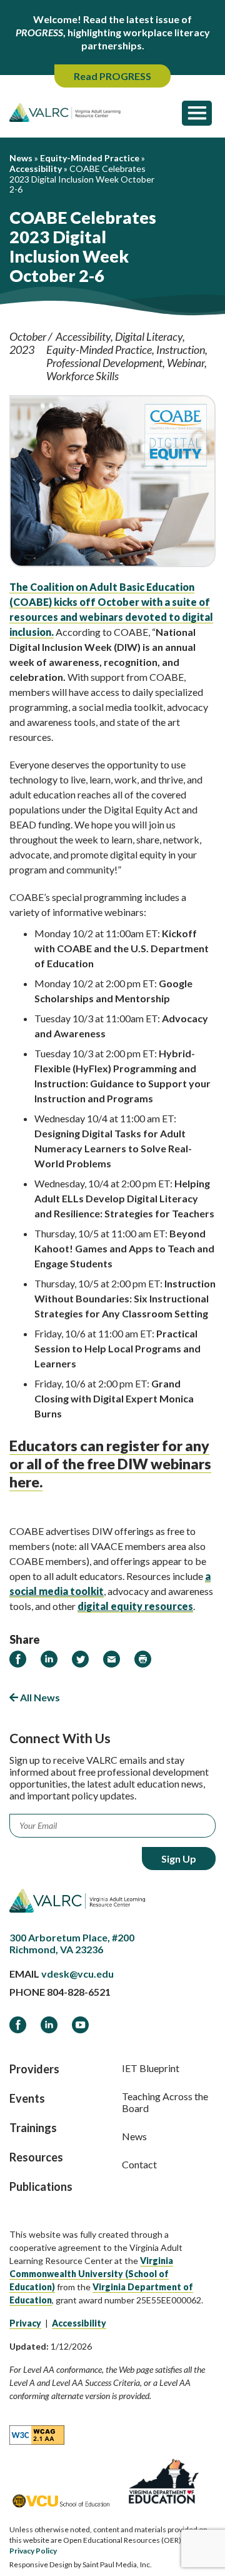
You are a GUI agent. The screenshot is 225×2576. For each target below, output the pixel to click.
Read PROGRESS (112, 76)
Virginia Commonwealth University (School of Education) (91, 2274)
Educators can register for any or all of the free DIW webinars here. (110, 1464)
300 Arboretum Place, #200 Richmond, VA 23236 (72, 1943)
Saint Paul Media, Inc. (117, 2564)
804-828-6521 (79, 1992)
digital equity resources (135, 1606)
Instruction (181, 350)
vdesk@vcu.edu (77, 1974)
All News (39, 1697)
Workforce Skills (82, 376)
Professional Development (104, 363)
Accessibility (83, 336)
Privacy (25, 2323)
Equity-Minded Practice (99, 350)
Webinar (186, 363)
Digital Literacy (149, 336)
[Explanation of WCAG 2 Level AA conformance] (37, 2434)
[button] (197, 113)
